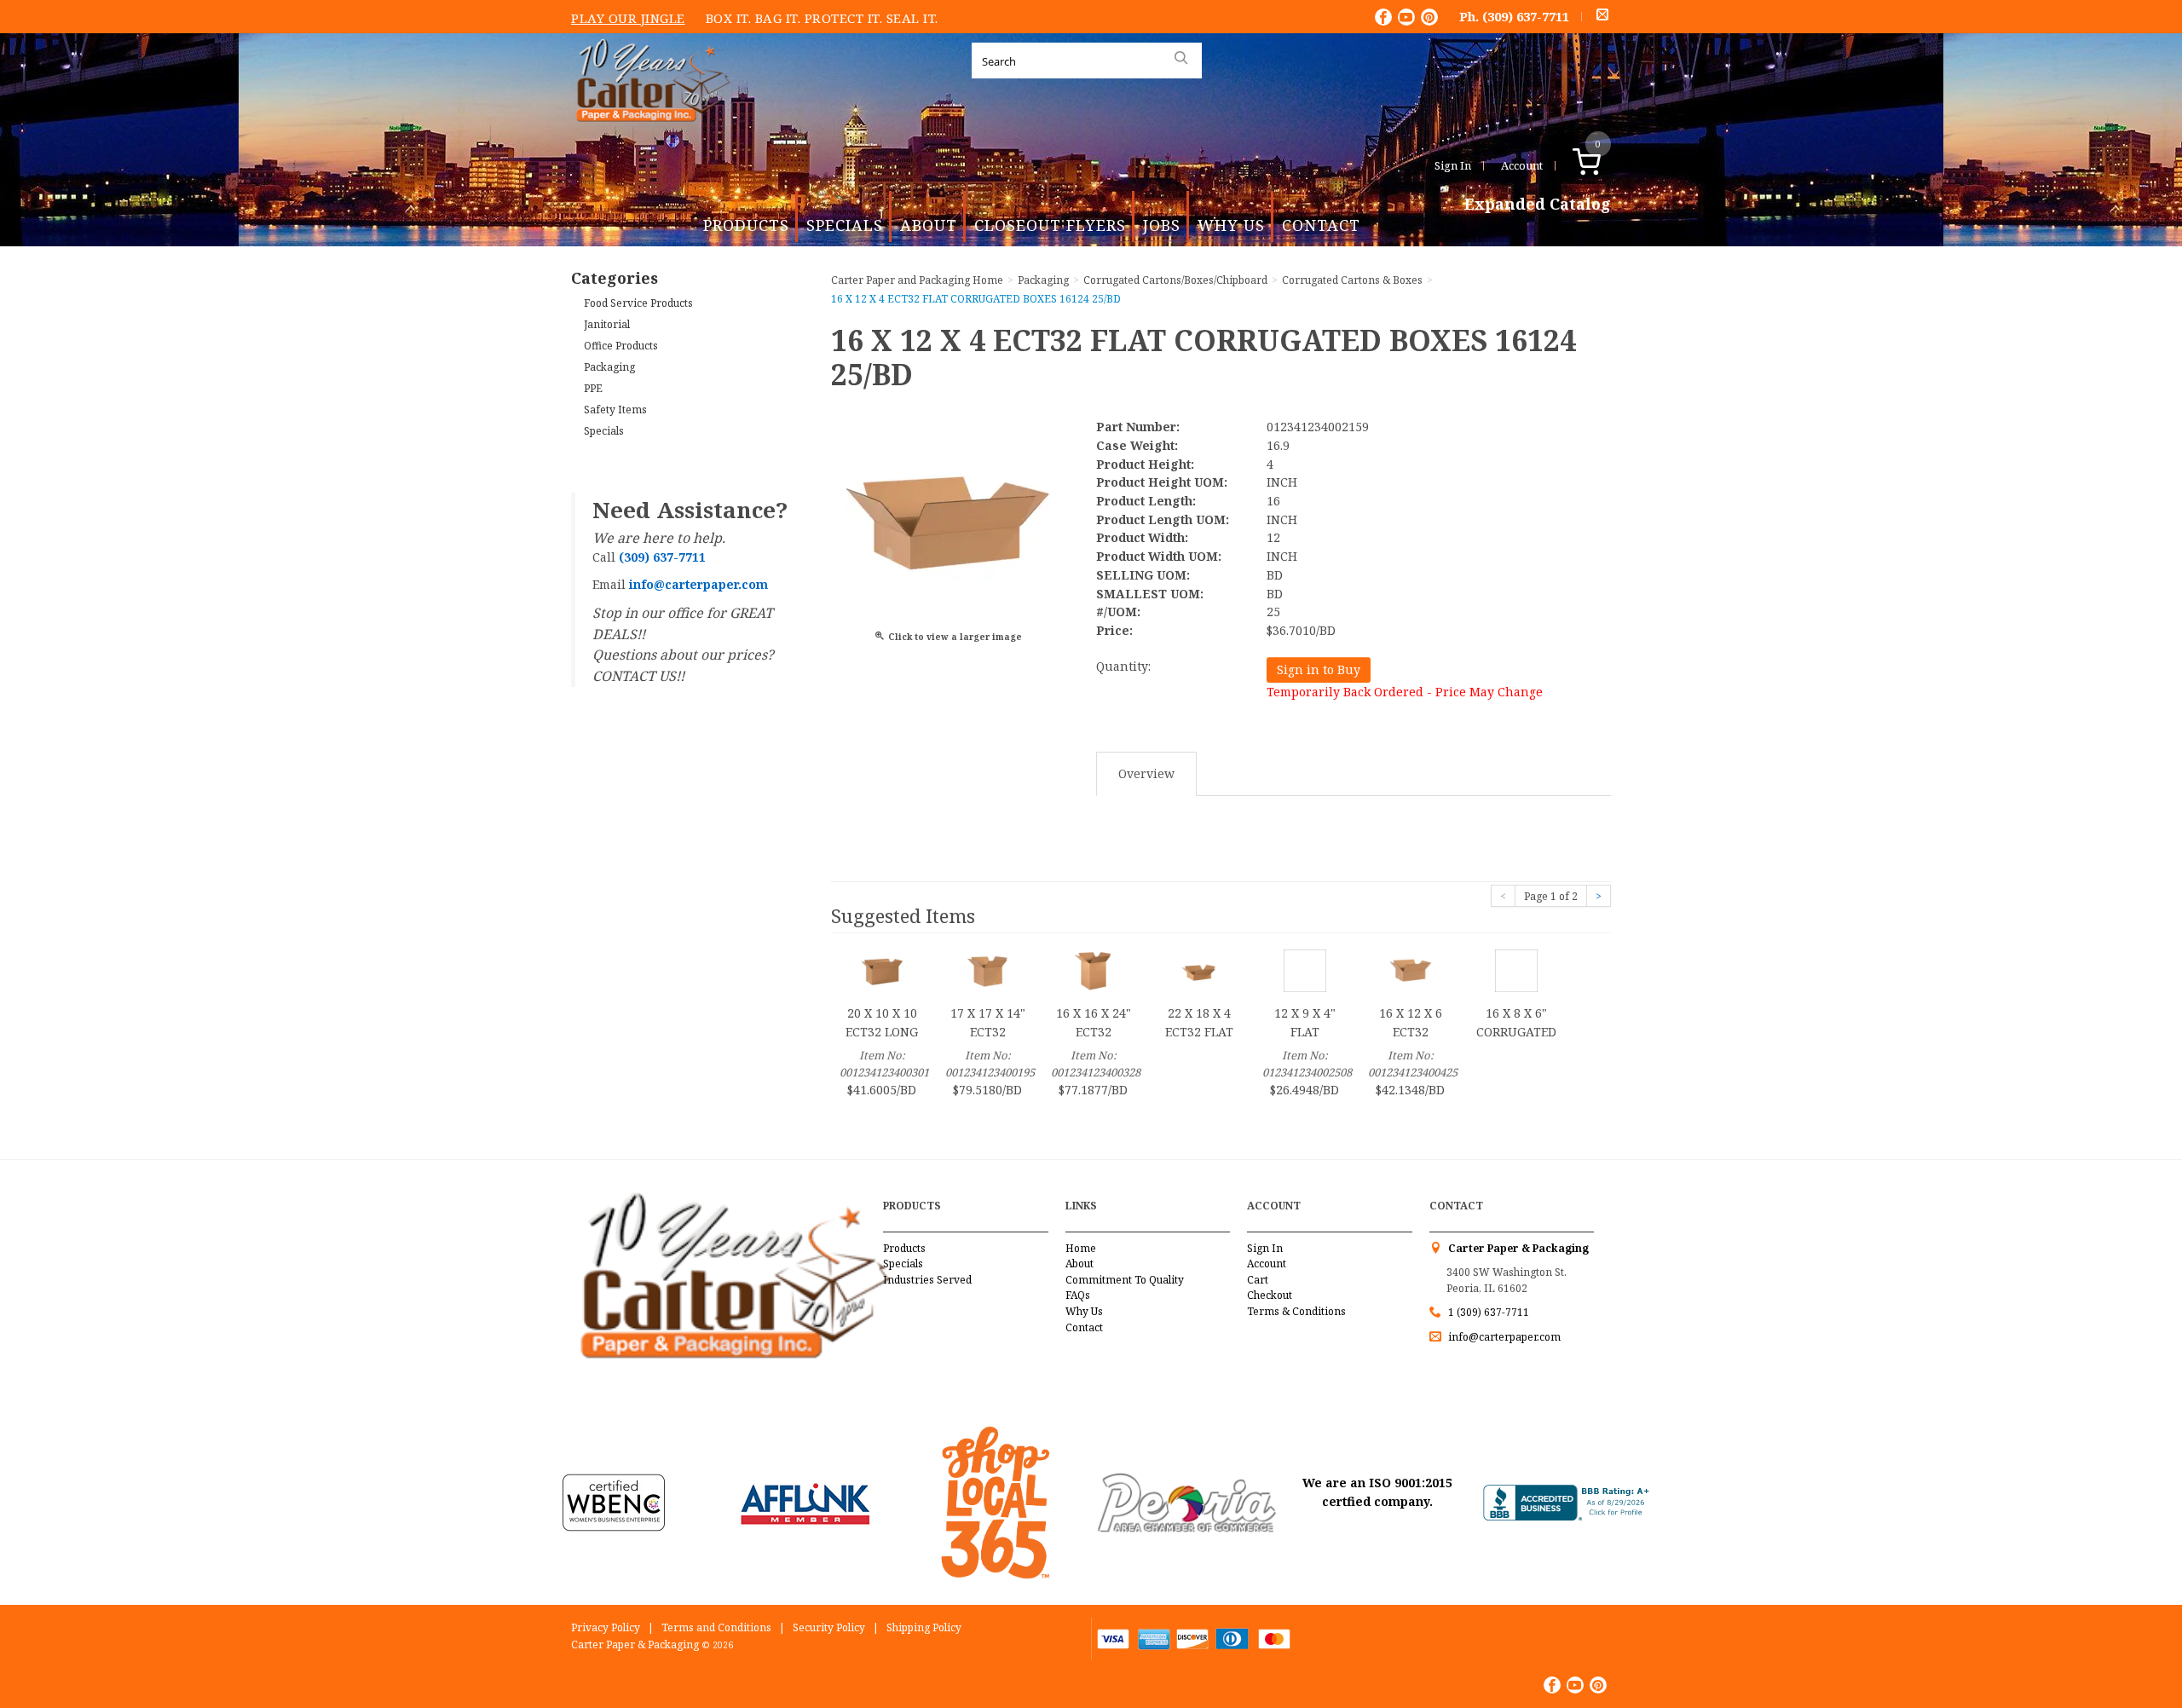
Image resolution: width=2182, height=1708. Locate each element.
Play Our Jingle (628, 18)
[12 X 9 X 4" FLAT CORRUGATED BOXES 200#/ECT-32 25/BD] (1305, 969)
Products (746, 225)
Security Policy (829, 1627)
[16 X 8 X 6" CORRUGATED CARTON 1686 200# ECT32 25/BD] (1516, 969)
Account (1522, 165)
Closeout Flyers (1050, 225)
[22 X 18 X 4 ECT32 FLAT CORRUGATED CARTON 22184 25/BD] (1199, 969)
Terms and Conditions (716, 1627)
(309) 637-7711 (1526, 16)
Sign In (1453, 165)
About (929, 225)
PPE (593, 388)
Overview (1146, 773)
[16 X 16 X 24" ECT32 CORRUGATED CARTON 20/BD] (1094, 969)
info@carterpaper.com (1503, 1337)
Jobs (1162, 225)
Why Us (1231, 225)
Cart (1258, 1280)
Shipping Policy (924, 1627)
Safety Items (615, 410)
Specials (845, 225)
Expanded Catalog (1538, 205)
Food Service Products (638, 303)
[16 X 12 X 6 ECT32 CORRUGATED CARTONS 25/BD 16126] (1411, 969)
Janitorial (607, 324)
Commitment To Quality (1125, 1280)
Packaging (609, 367)
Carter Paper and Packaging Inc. (649, 135)
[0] (1605, 165)
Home (1081, 1248)
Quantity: (1123, 666)
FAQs (1078, 1295)
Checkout (1270, 1295)
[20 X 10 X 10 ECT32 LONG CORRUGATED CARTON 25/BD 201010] (882, 969)
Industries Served (927, 1280)
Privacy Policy (606, 1627)
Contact (1321, 225)
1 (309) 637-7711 (1489, 1312)
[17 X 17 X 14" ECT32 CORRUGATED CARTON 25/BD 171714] (988, 969)
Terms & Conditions (1296, 1311)
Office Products (621, 346)
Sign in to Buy (1319, 669)
